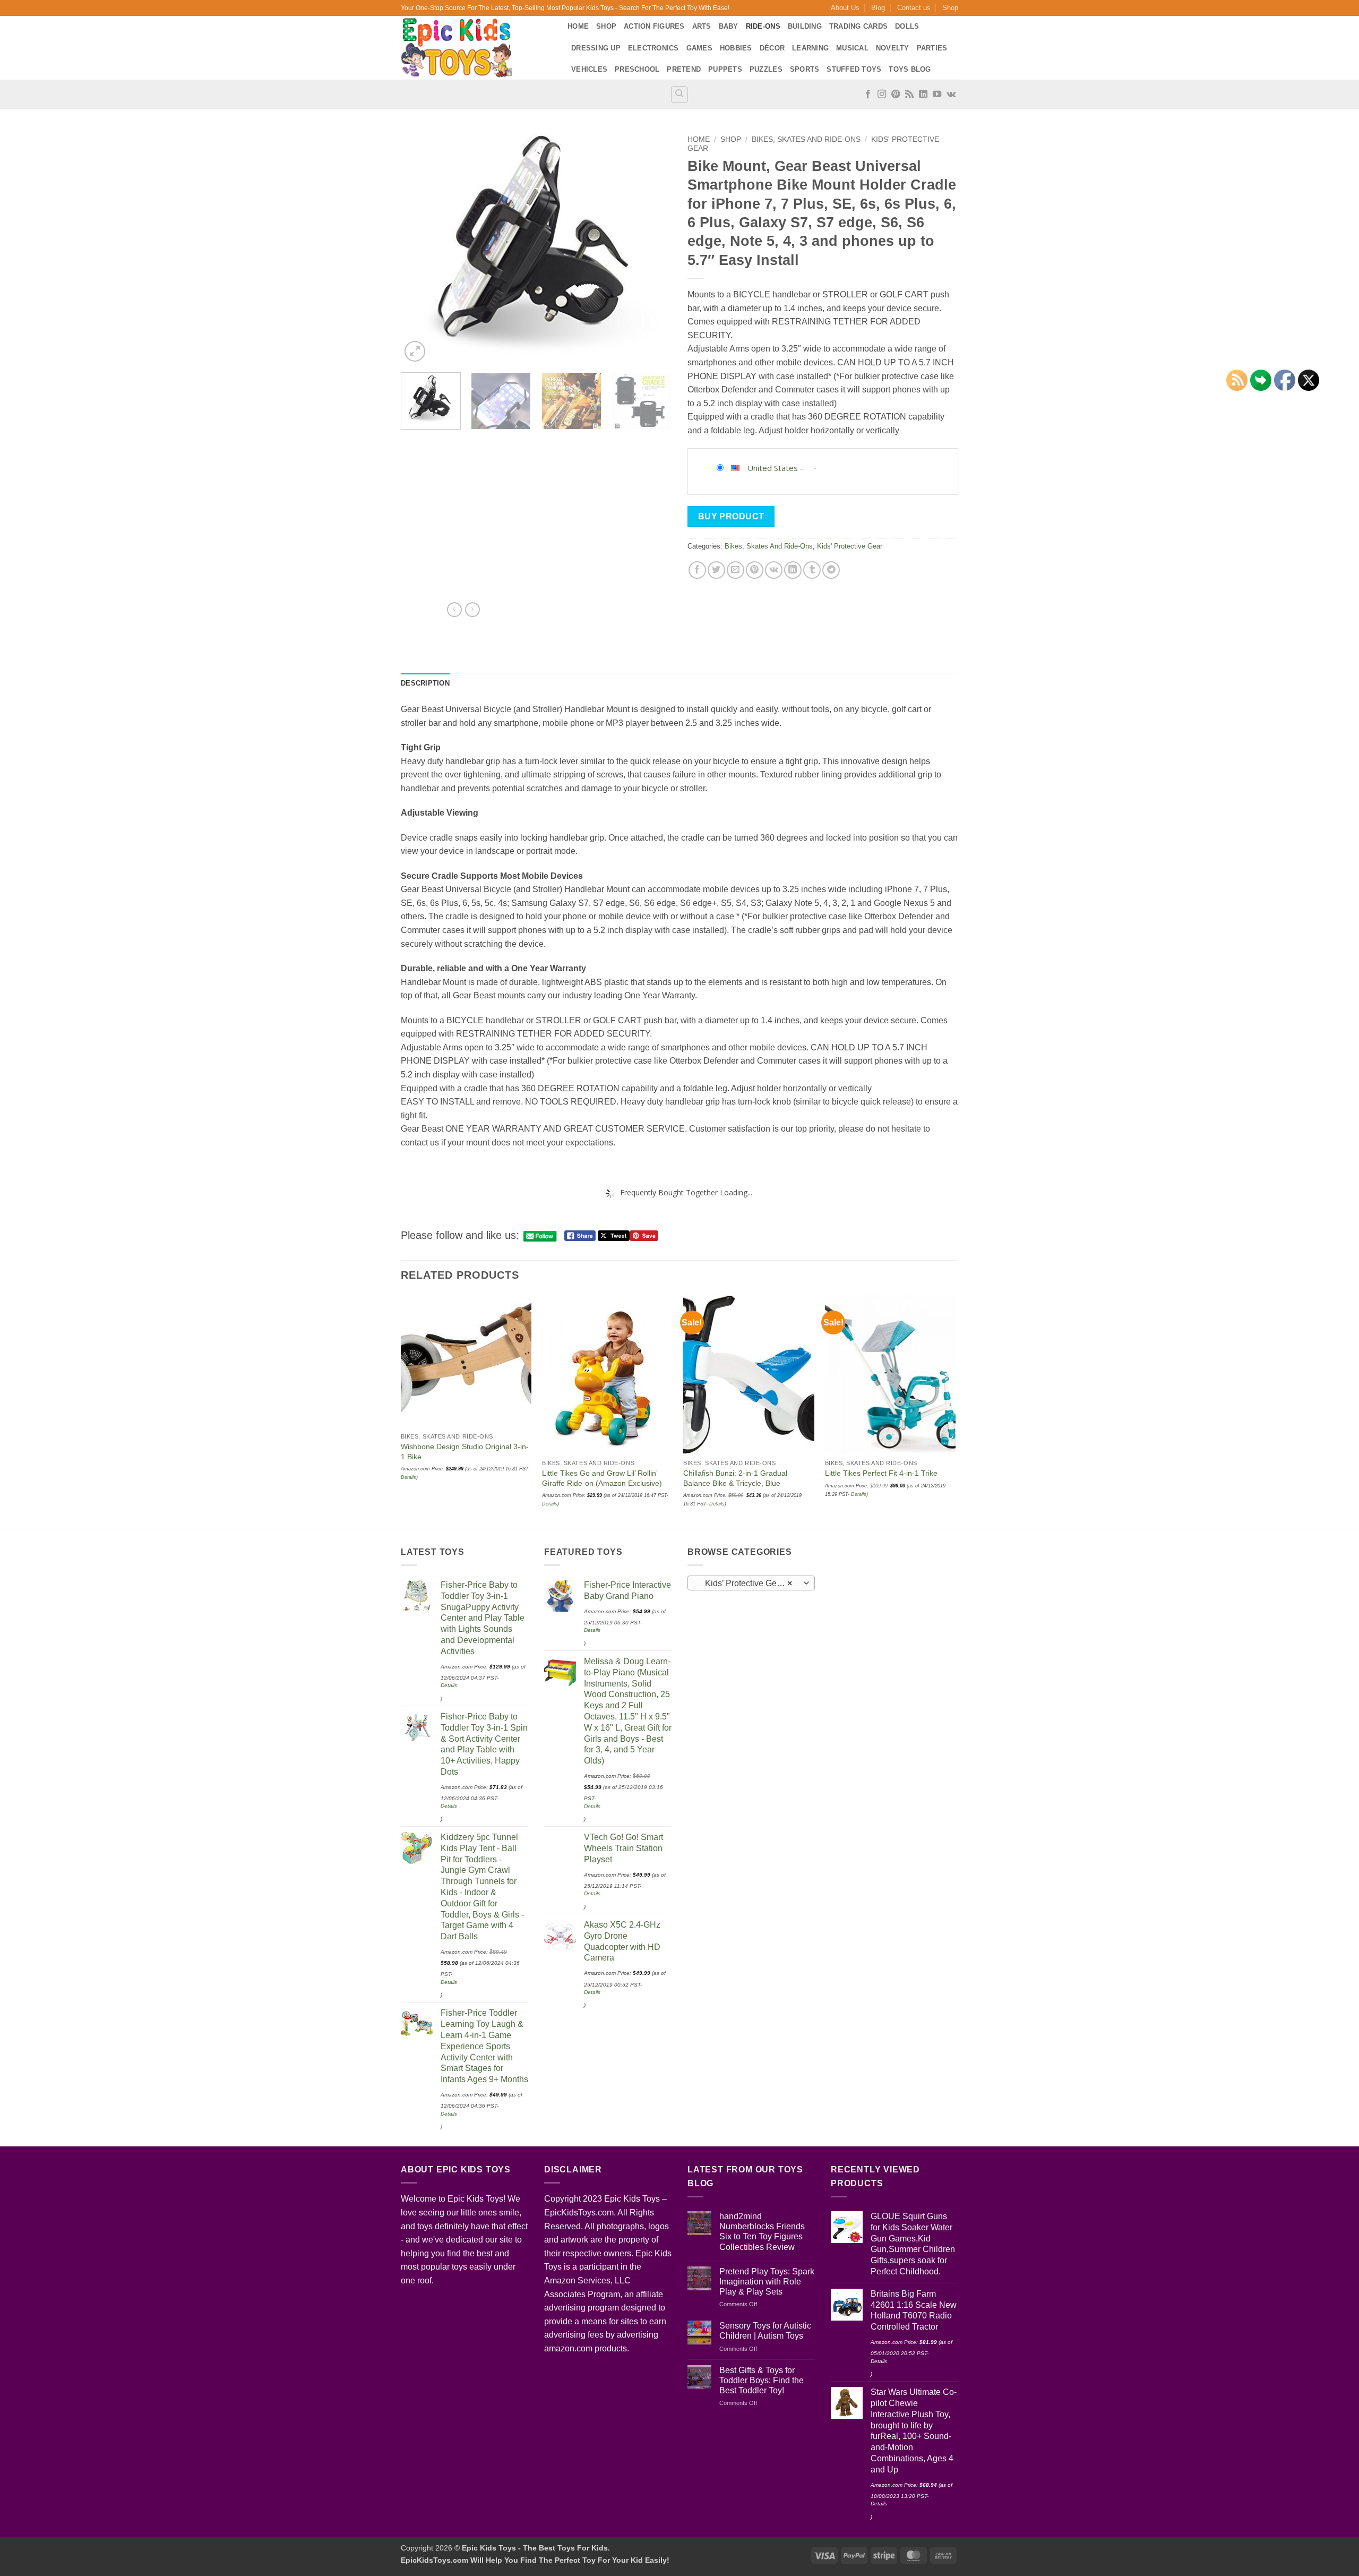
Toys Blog (910, 69)
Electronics (653, 48)
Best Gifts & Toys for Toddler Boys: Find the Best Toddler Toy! (762, 2380)
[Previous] (419, 247)
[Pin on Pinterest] (755, 570)
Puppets (725, 69)
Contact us (914, 8)
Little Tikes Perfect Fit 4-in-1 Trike (881, 1473)
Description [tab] (425, 683)
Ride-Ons (763, 26)
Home (578, 26)
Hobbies (736, 48)
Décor (772, 48)
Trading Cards (858, 26)
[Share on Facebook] (697, 570)
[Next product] (454, 610)
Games (699, 48)
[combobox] (751, 1583)
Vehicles (589, 69)
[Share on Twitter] (716, 570)
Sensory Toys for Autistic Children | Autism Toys (765, 2331)
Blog (878, 8)
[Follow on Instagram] (882, 95)
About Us (845, 8)
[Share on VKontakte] (774, 570)
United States (773, 468)
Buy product (731, 516)
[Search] (679, 95)
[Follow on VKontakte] (951, 95)
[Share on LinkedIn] (793, 570)
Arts (702, 26)
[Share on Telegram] (831, 570)
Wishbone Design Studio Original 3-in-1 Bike (465, 1452)
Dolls (907, 26)
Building (805, 26)
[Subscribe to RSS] (909, 95)
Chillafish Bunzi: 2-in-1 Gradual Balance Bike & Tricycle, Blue (735, 1478)
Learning (810, 48)
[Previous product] (472, 610)
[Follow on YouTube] (937, 95)
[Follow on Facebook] (868, 95)
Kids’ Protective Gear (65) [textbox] (751, 1583)
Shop (950, 8)
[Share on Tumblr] (812, 570)
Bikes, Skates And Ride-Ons (806, 139)
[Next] (653, 247)
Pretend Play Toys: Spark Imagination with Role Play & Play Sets (767, 2282)
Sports (805, 69)
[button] (415, 351)
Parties (932, 48)
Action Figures (654, 26)
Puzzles (766, 69)
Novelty (893, 48)
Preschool (637, 69)
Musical (852, 48)
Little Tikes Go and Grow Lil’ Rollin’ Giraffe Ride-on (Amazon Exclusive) (602, 1478)
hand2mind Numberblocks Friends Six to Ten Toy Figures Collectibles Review (762, 2232)
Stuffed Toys (854, 69)
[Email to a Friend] (736, 570)
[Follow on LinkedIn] (923, 95)
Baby (729, 26)
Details (550, 1504)
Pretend (684, 69)
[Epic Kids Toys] (476, 48)
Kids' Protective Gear (850, 546)
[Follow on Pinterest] (896, 95)
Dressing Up (596, 48)
